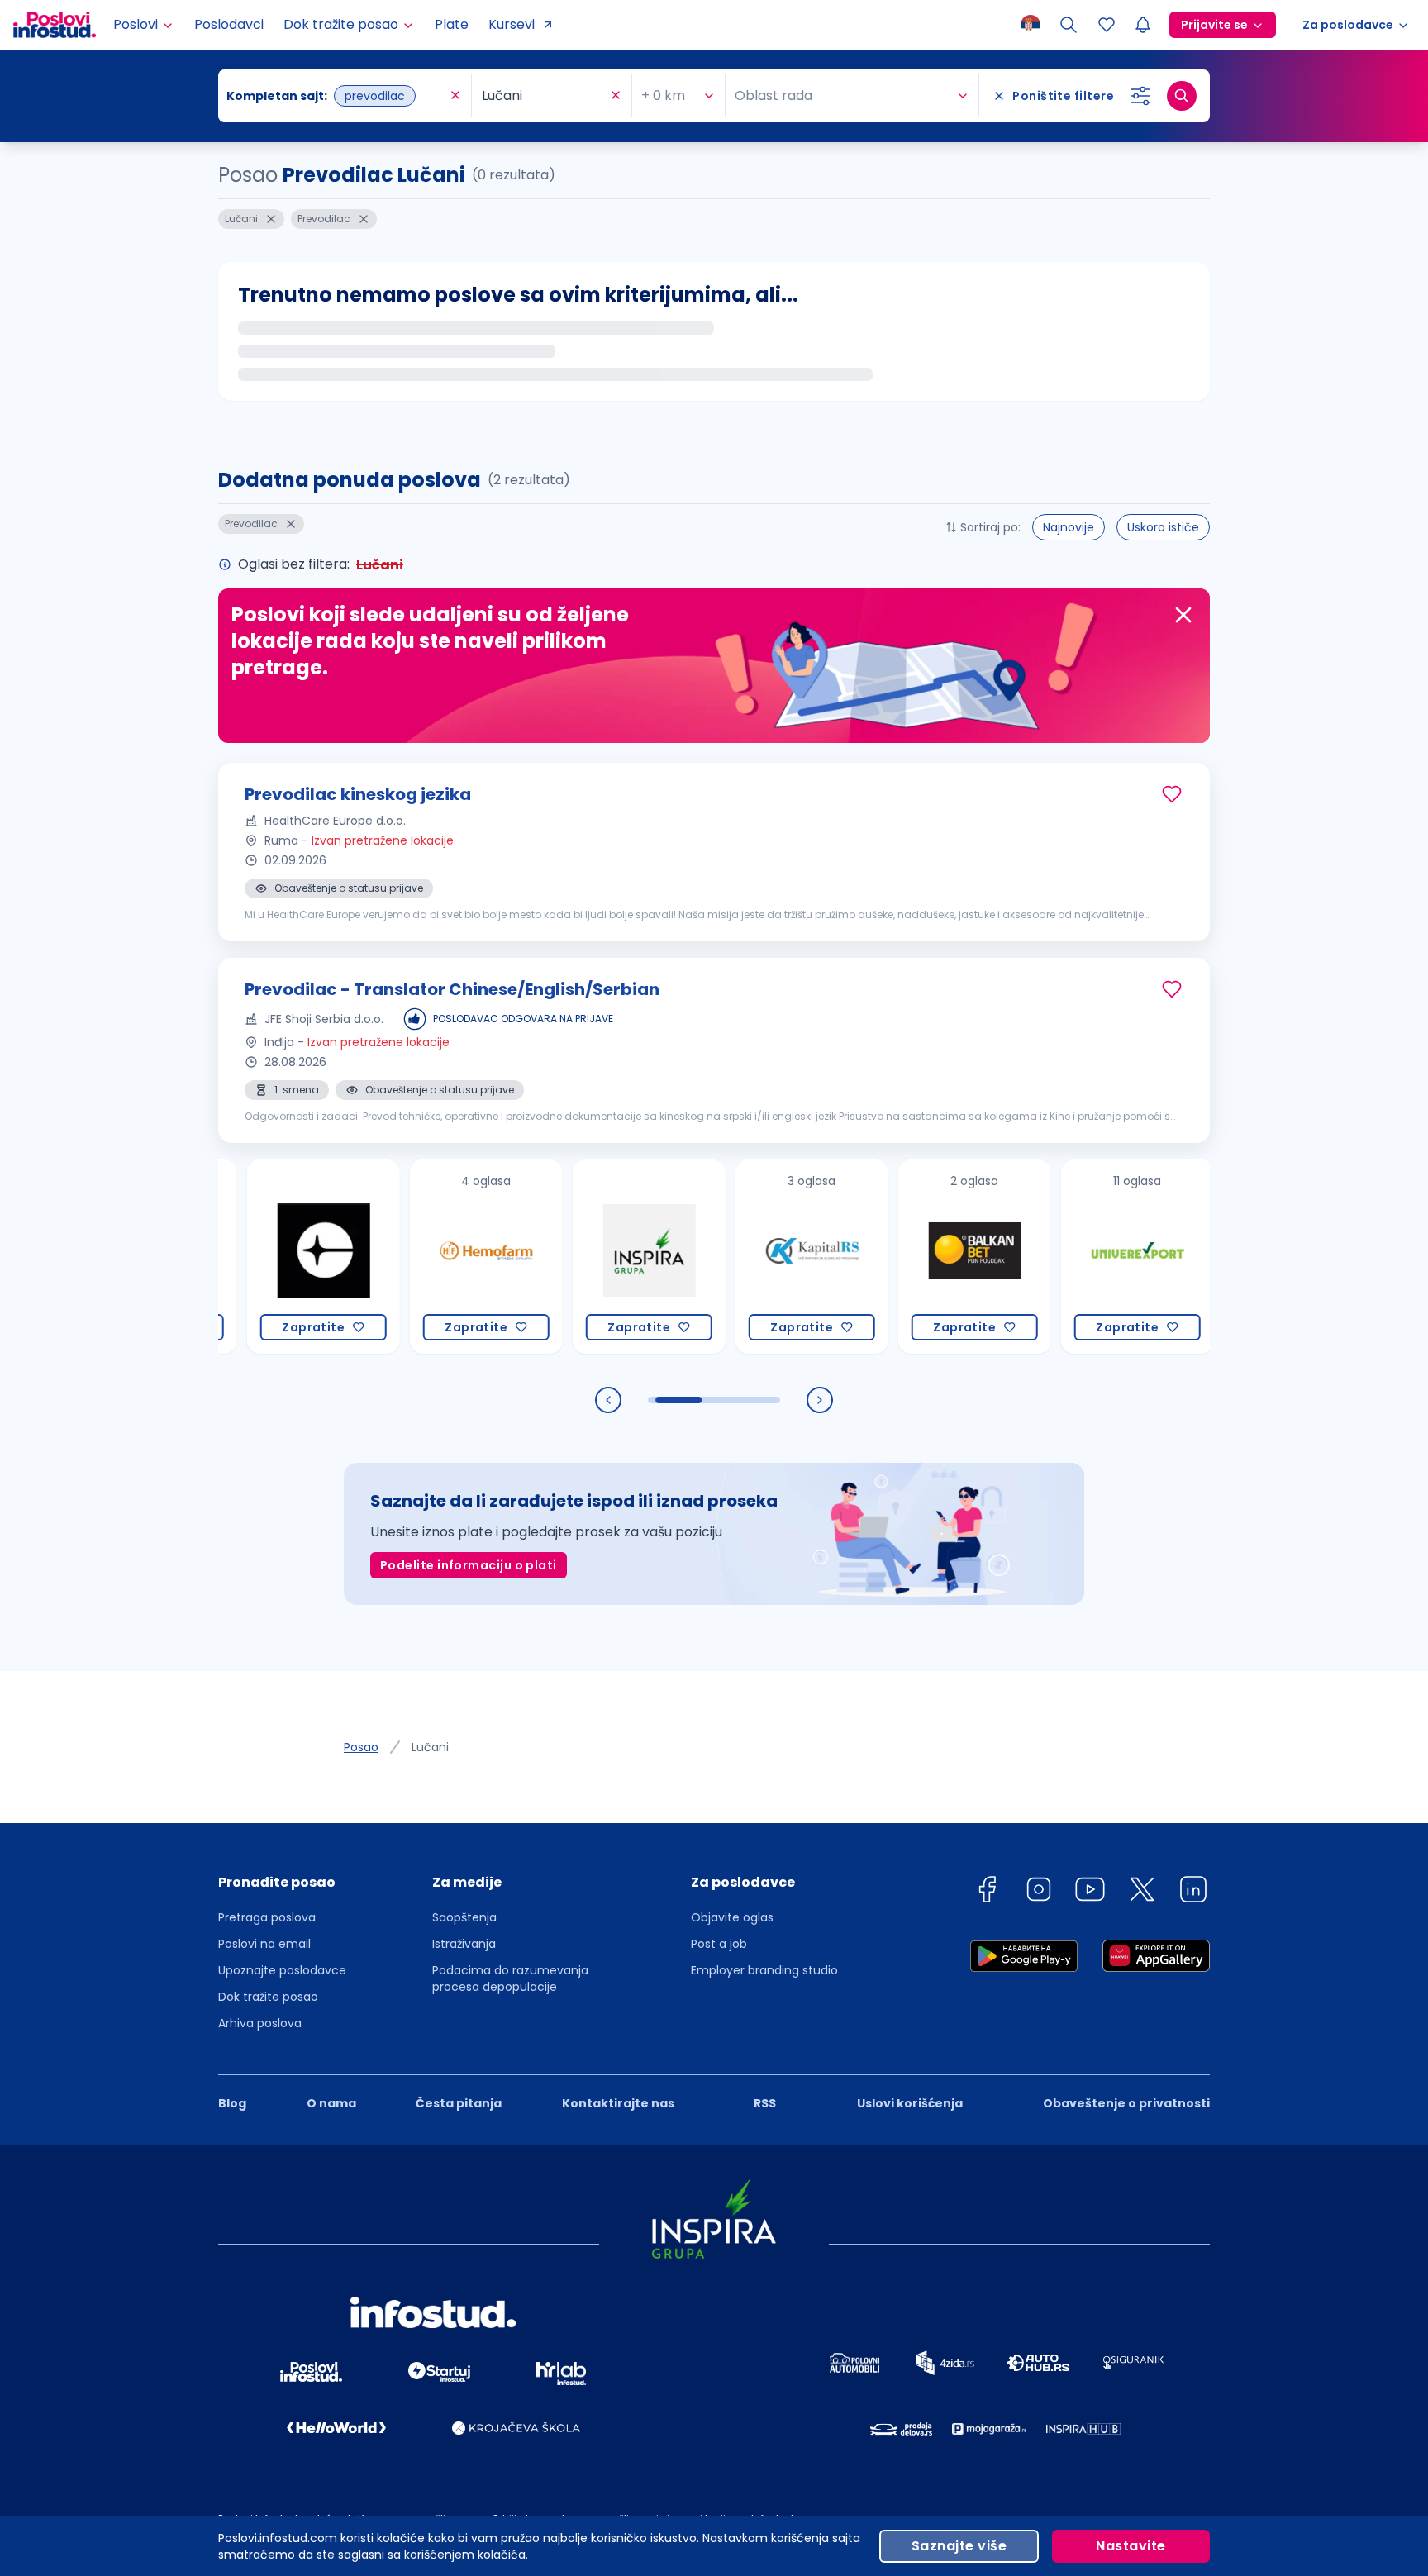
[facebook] (987, 1892)
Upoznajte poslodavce (282, 1970)
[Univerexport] (1084, 1257)
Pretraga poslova (267, 1917)
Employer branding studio (764, 1970)
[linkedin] (1193, 1892)
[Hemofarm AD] (433, 1257)
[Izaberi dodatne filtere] (1140, 96)
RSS (765, 2103)
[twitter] (1142, 1892)
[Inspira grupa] (595, 1257)
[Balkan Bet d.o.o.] (921, 1257)
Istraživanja (464, 1944)
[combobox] (336, 96)
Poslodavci (229, 24)
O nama (331, 2103)
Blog (232, 2103)
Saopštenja (464, 1917)
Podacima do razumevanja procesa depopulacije (510, 1978)
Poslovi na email (264, 1944)
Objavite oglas (732, 1917)
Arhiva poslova (260, 2023)
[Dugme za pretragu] (1182, 96)
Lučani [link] (430, 1747)
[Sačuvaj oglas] (1172, 794)
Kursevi (512, 24)
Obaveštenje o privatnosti (1126, 2103)
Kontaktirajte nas (618, 2103)
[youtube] (1090, 1892)
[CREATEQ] (270, 1257)
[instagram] (1039, 1892)
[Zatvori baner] (1183, 615)
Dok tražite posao (268, 1997)
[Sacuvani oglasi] (1107, 25)
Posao (361, 1747)
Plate (452, 24)
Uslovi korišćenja (910, 2103)
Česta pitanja (459, 2103)
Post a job (719, 1944)
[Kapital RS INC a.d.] (758, 1257)
